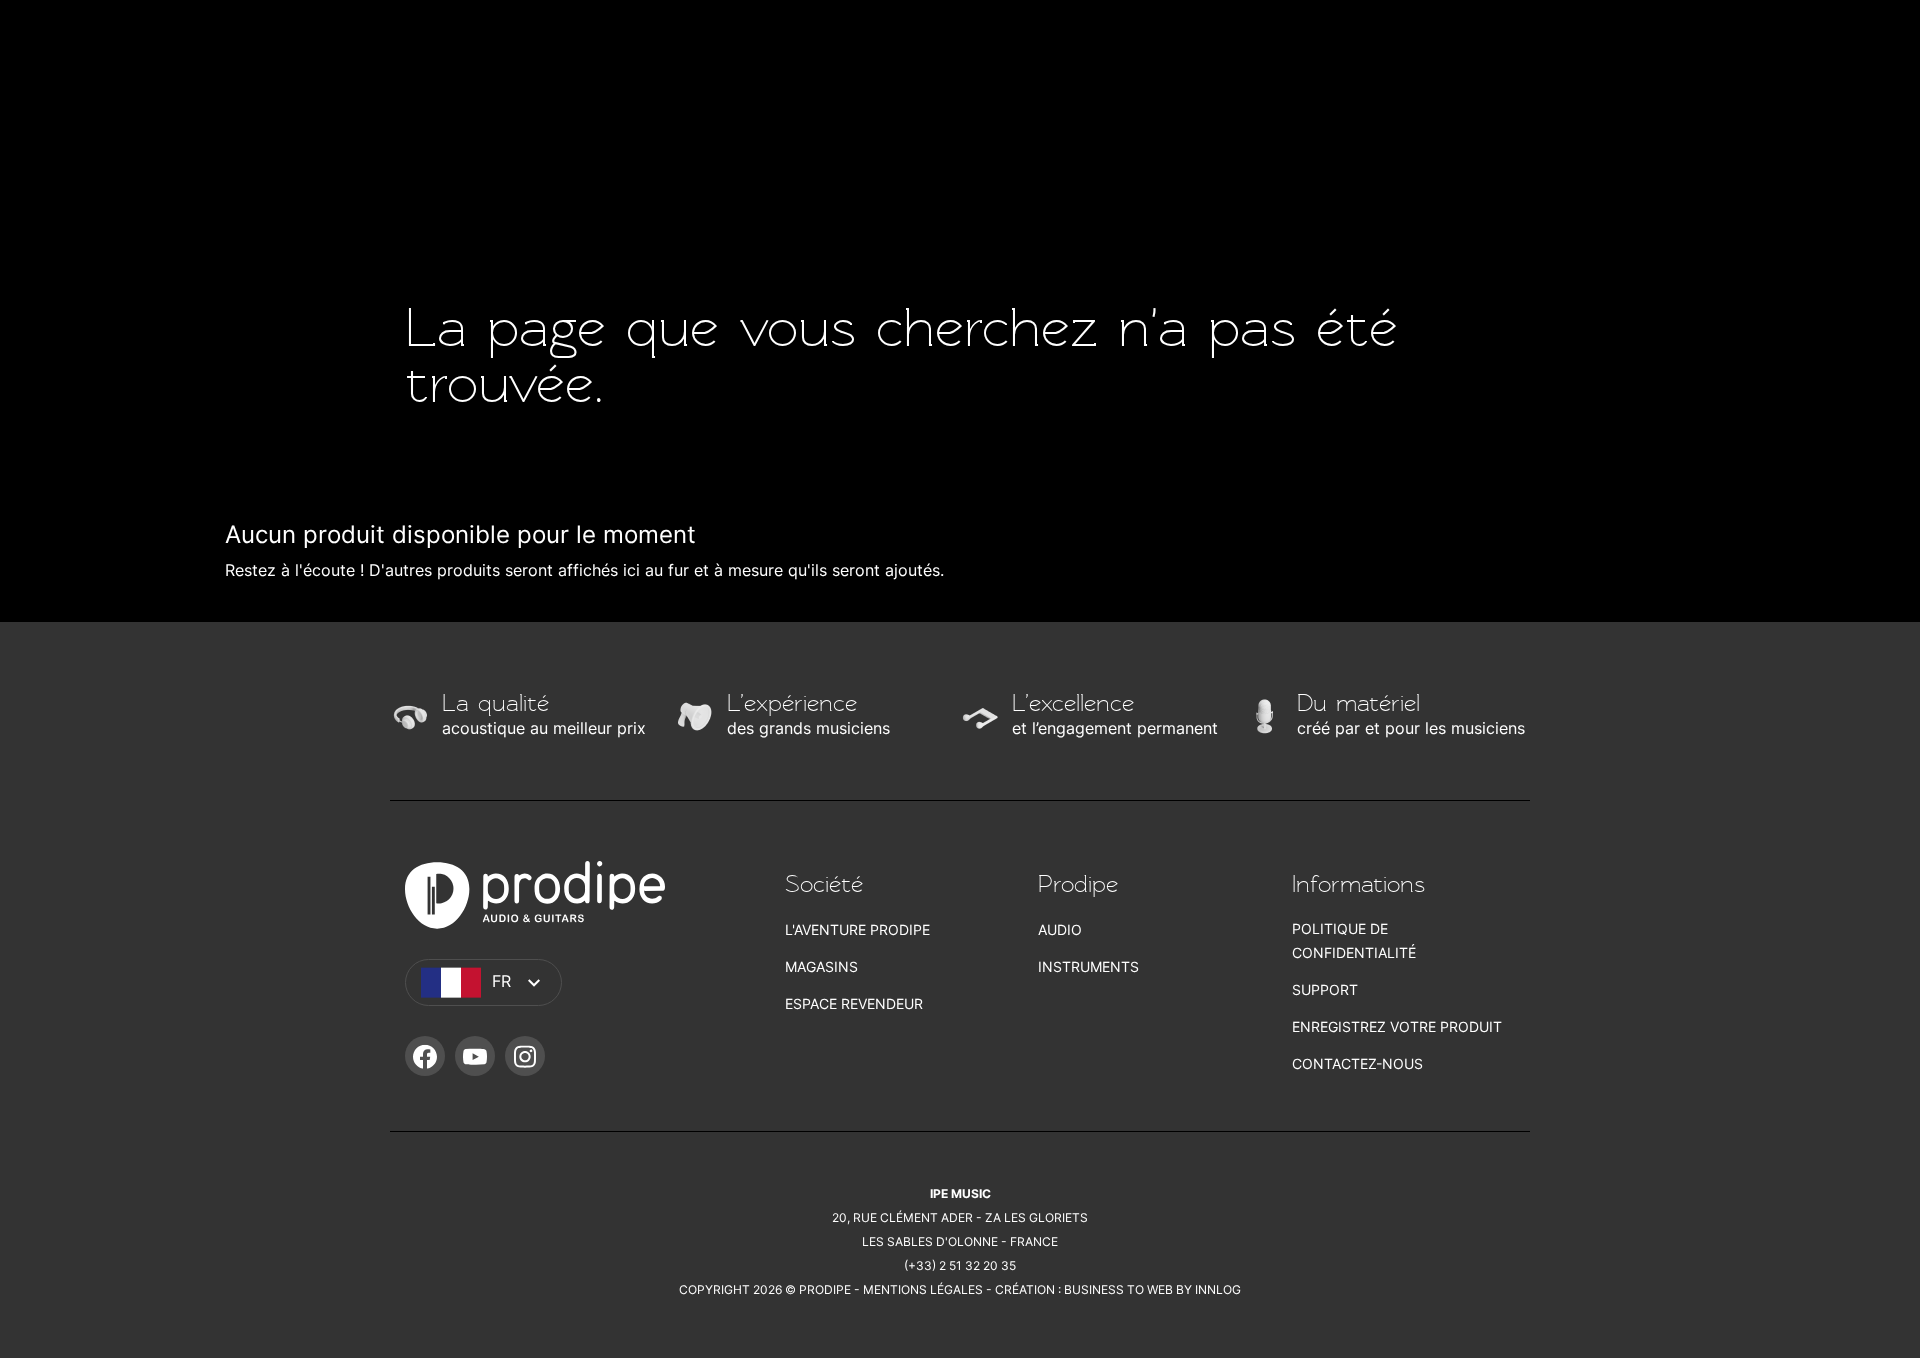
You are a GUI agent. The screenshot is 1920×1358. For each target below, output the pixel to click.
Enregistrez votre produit (1397, 1026)
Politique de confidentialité (1354, 940)
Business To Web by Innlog (1152, 1289)
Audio (1060, 929)
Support (1325, 989)
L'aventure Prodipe (857, 929)
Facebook (425, 1056)
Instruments (1088, 966)
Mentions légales (923, 1289)
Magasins (821, 966)
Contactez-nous (1357, 1063)
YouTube (475, 1056)
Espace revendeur (854, 1003)
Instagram (525, 1056)
